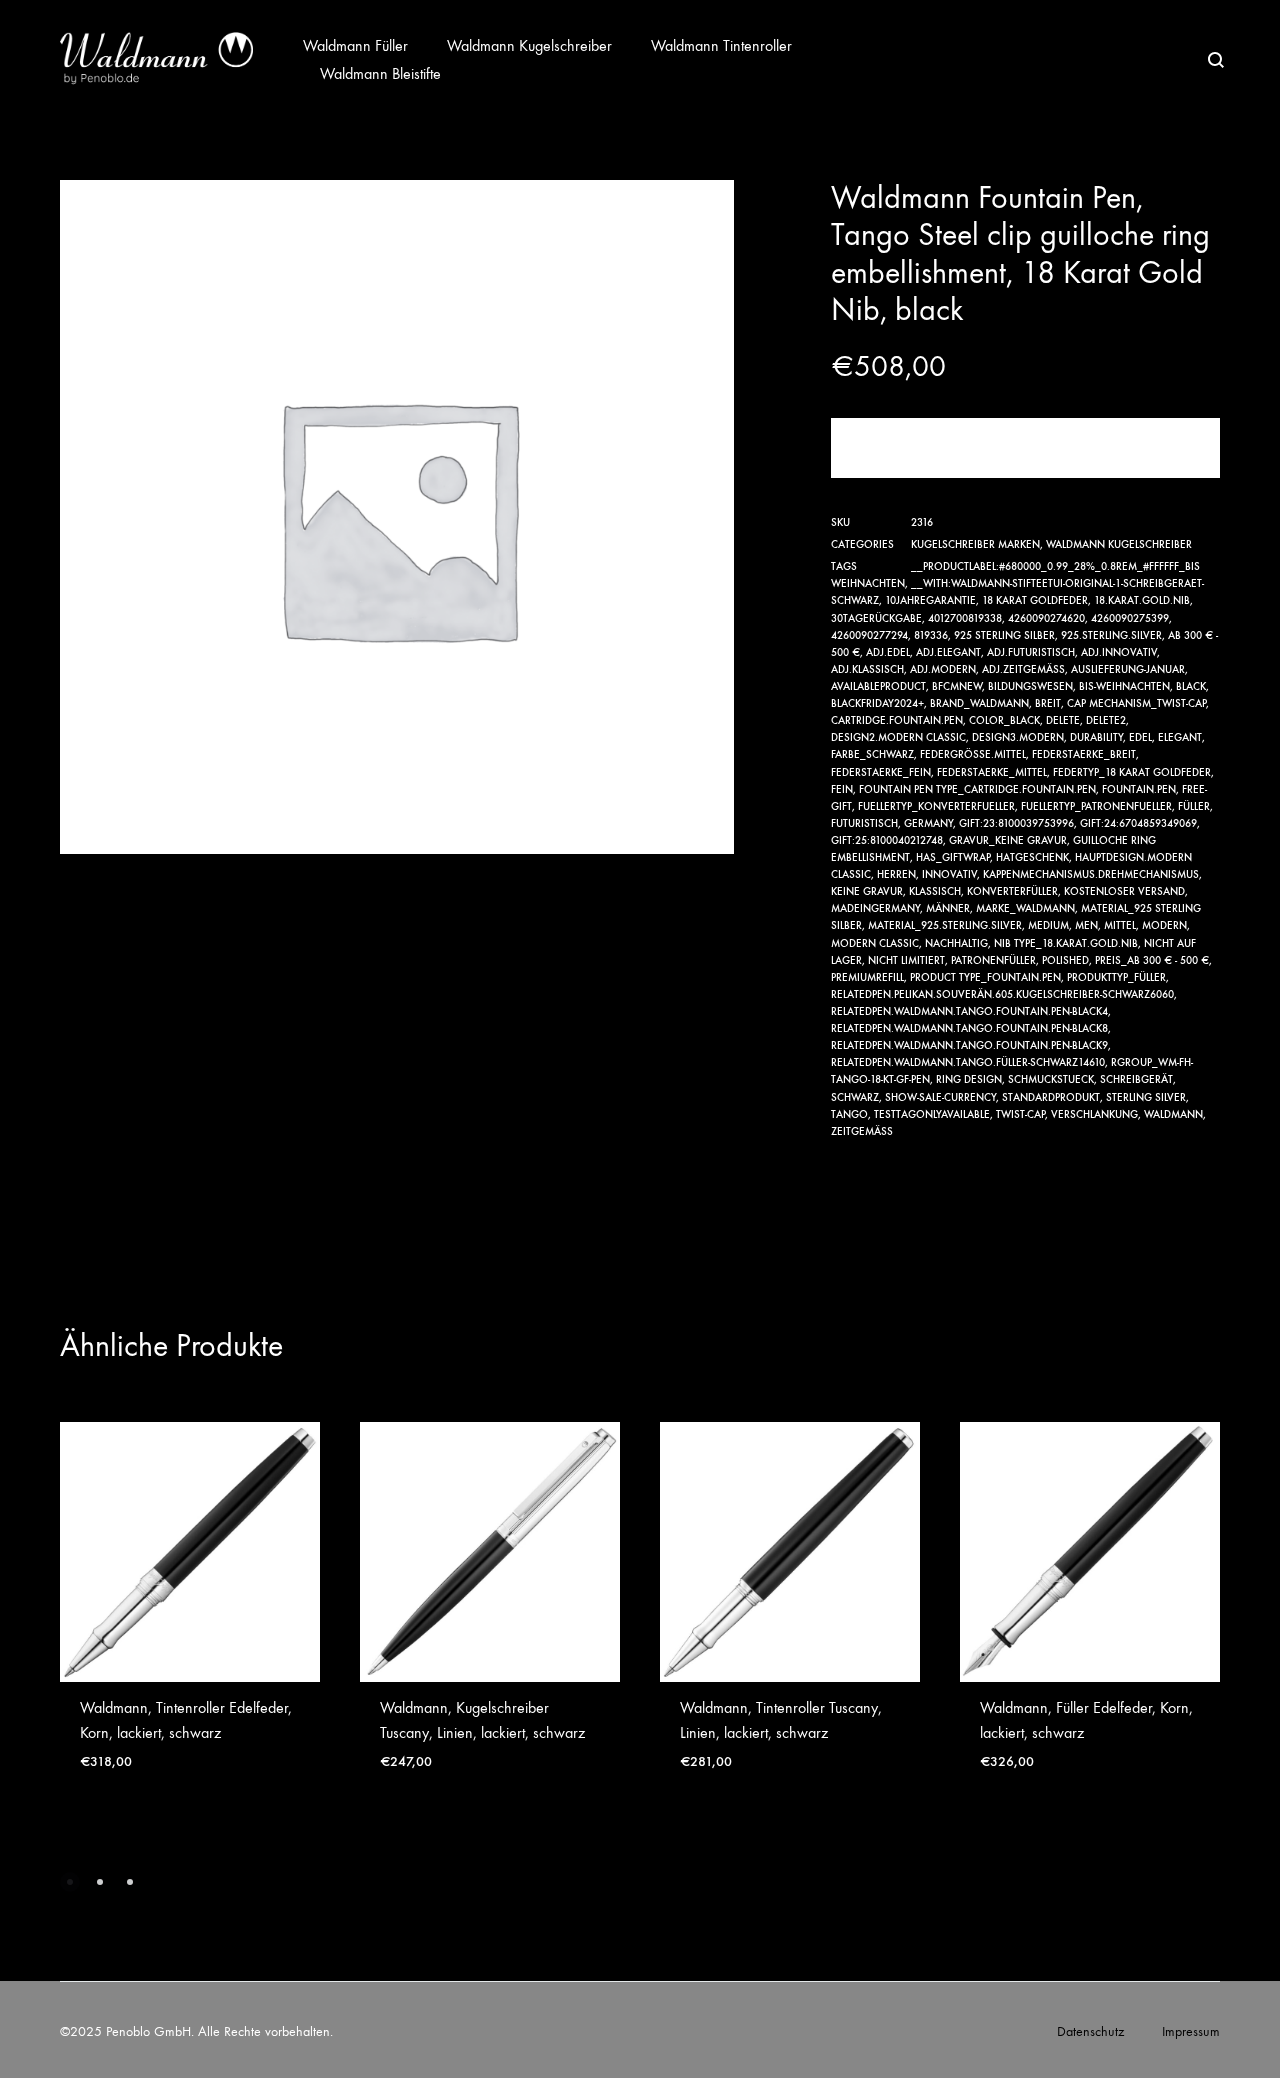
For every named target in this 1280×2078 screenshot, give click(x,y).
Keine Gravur (867, 891)
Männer (948, 908)
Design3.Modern (1018, 737)
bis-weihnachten (1124, 686)
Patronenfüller (993, 960)
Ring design (969, 1079)
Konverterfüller (1012, 891)
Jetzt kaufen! (1025, 447)
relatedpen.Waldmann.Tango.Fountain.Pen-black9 (969, 1045)
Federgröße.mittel (973, 754)
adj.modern (943, 669)
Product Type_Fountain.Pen (985, 977)
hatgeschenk (1032, 857)
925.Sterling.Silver (1111, 635)
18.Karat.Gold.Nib (1142, 600)
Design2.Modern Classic (898, 737)
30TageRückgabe (876, 618)
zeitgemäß (862, 1131)
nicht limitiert (906, 960)
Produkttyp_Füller (1116, 977)
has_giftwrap (953, 857)
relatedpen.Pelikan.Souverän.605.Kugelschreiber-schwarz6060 (1002, 994)
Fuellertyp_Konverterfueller (936, 806)
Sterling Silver (1146, 1097)
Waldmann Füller (355, 45)
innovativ (949, 874)
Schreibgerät (1136, 1079)
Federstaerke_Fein (881, 772)
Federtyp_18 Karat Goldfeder (1132, 772)
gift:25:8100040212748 (887, 840)
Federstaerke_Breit (1084, 754)
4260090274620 (1046, 618)
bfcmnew (957, 686)
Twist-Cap (1020, 1114)
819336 (931, 635)
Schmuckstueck (1051, 1079)
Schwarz (855, 1097)
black (1191, 686)
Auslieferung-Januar (1128, 669)
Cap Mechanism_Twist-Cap (1136, 703)
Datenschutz (1090, 2031)
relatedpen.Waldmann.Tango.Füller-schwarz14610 (968, 1062)
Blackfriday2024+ (877, 703)
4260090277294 (869, 635)
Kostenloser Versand (1124, 891)
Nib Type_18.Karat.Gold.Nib (1066, 943)
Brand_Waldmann (979, 703)
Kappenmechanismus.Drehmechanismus (1091, 874)
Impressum (1191, 2031)
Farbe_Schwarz (872, 754)
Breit (1048, 703)
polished (1065, 960)
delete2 (1106, 720)
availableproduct (878, 686)
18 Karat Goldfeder (1035, 600)
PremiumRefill (867, 977)
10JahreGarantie (930, 600)
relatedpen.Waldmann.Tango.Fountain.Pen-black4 (969, 1011)
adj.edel (888, 652)
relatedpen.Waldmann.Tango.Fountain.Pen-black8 (969, 1028)
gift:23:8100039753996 (1016, 823)
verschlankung (1094, 1114)
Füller (1194, 806)
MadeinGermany (875, 908)
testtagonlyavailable (932, 1114)
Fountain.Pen (1139, 789)
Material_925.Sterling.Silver (945, 925)
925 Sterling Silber (1004, 635)
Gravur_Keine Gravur (1008, 840)
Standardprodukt (1051, 1097)
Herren (896, 874)
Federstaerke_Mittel (992, 772)
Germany (928, 823)
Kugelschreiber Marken (975, 544)
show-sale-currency (940, 1097)
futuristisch (864, 823)
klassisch (935, 891)
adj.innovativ (1119, 652)
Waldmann (1173, 1114)
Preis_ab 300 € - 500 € (1152, 960)
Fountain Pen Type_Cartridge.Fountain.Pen (977, 789)
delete (1063, 720)
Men (1086, 925)
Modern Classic (875, 943)
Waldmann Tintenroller (721, 45)
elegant (1180, 737)
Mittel (1120, 925)
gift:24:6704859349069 (1138, 823)
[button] (70, 1882)
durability (1096, 737)
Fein (842, 789)
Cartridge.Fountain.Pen (897, 720)
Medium (1048, 925)
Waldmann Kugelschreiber (529, 45)
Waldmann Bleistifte (380, 73)
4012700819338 (965, 618)
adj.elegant (948, 652)
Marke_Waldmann (1025, 908)
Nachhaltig (956, 943)
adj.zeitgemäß (1023, 669)
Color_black (1004, 720)
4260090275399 (1130, 618)
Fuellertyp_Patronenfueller (1096, 806)
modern (1164, 925)
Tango (849, 1114)
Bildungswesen (1030, 686)
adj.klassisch (867, 669)
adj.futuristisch (1031, 652)
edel (1140, 737)
